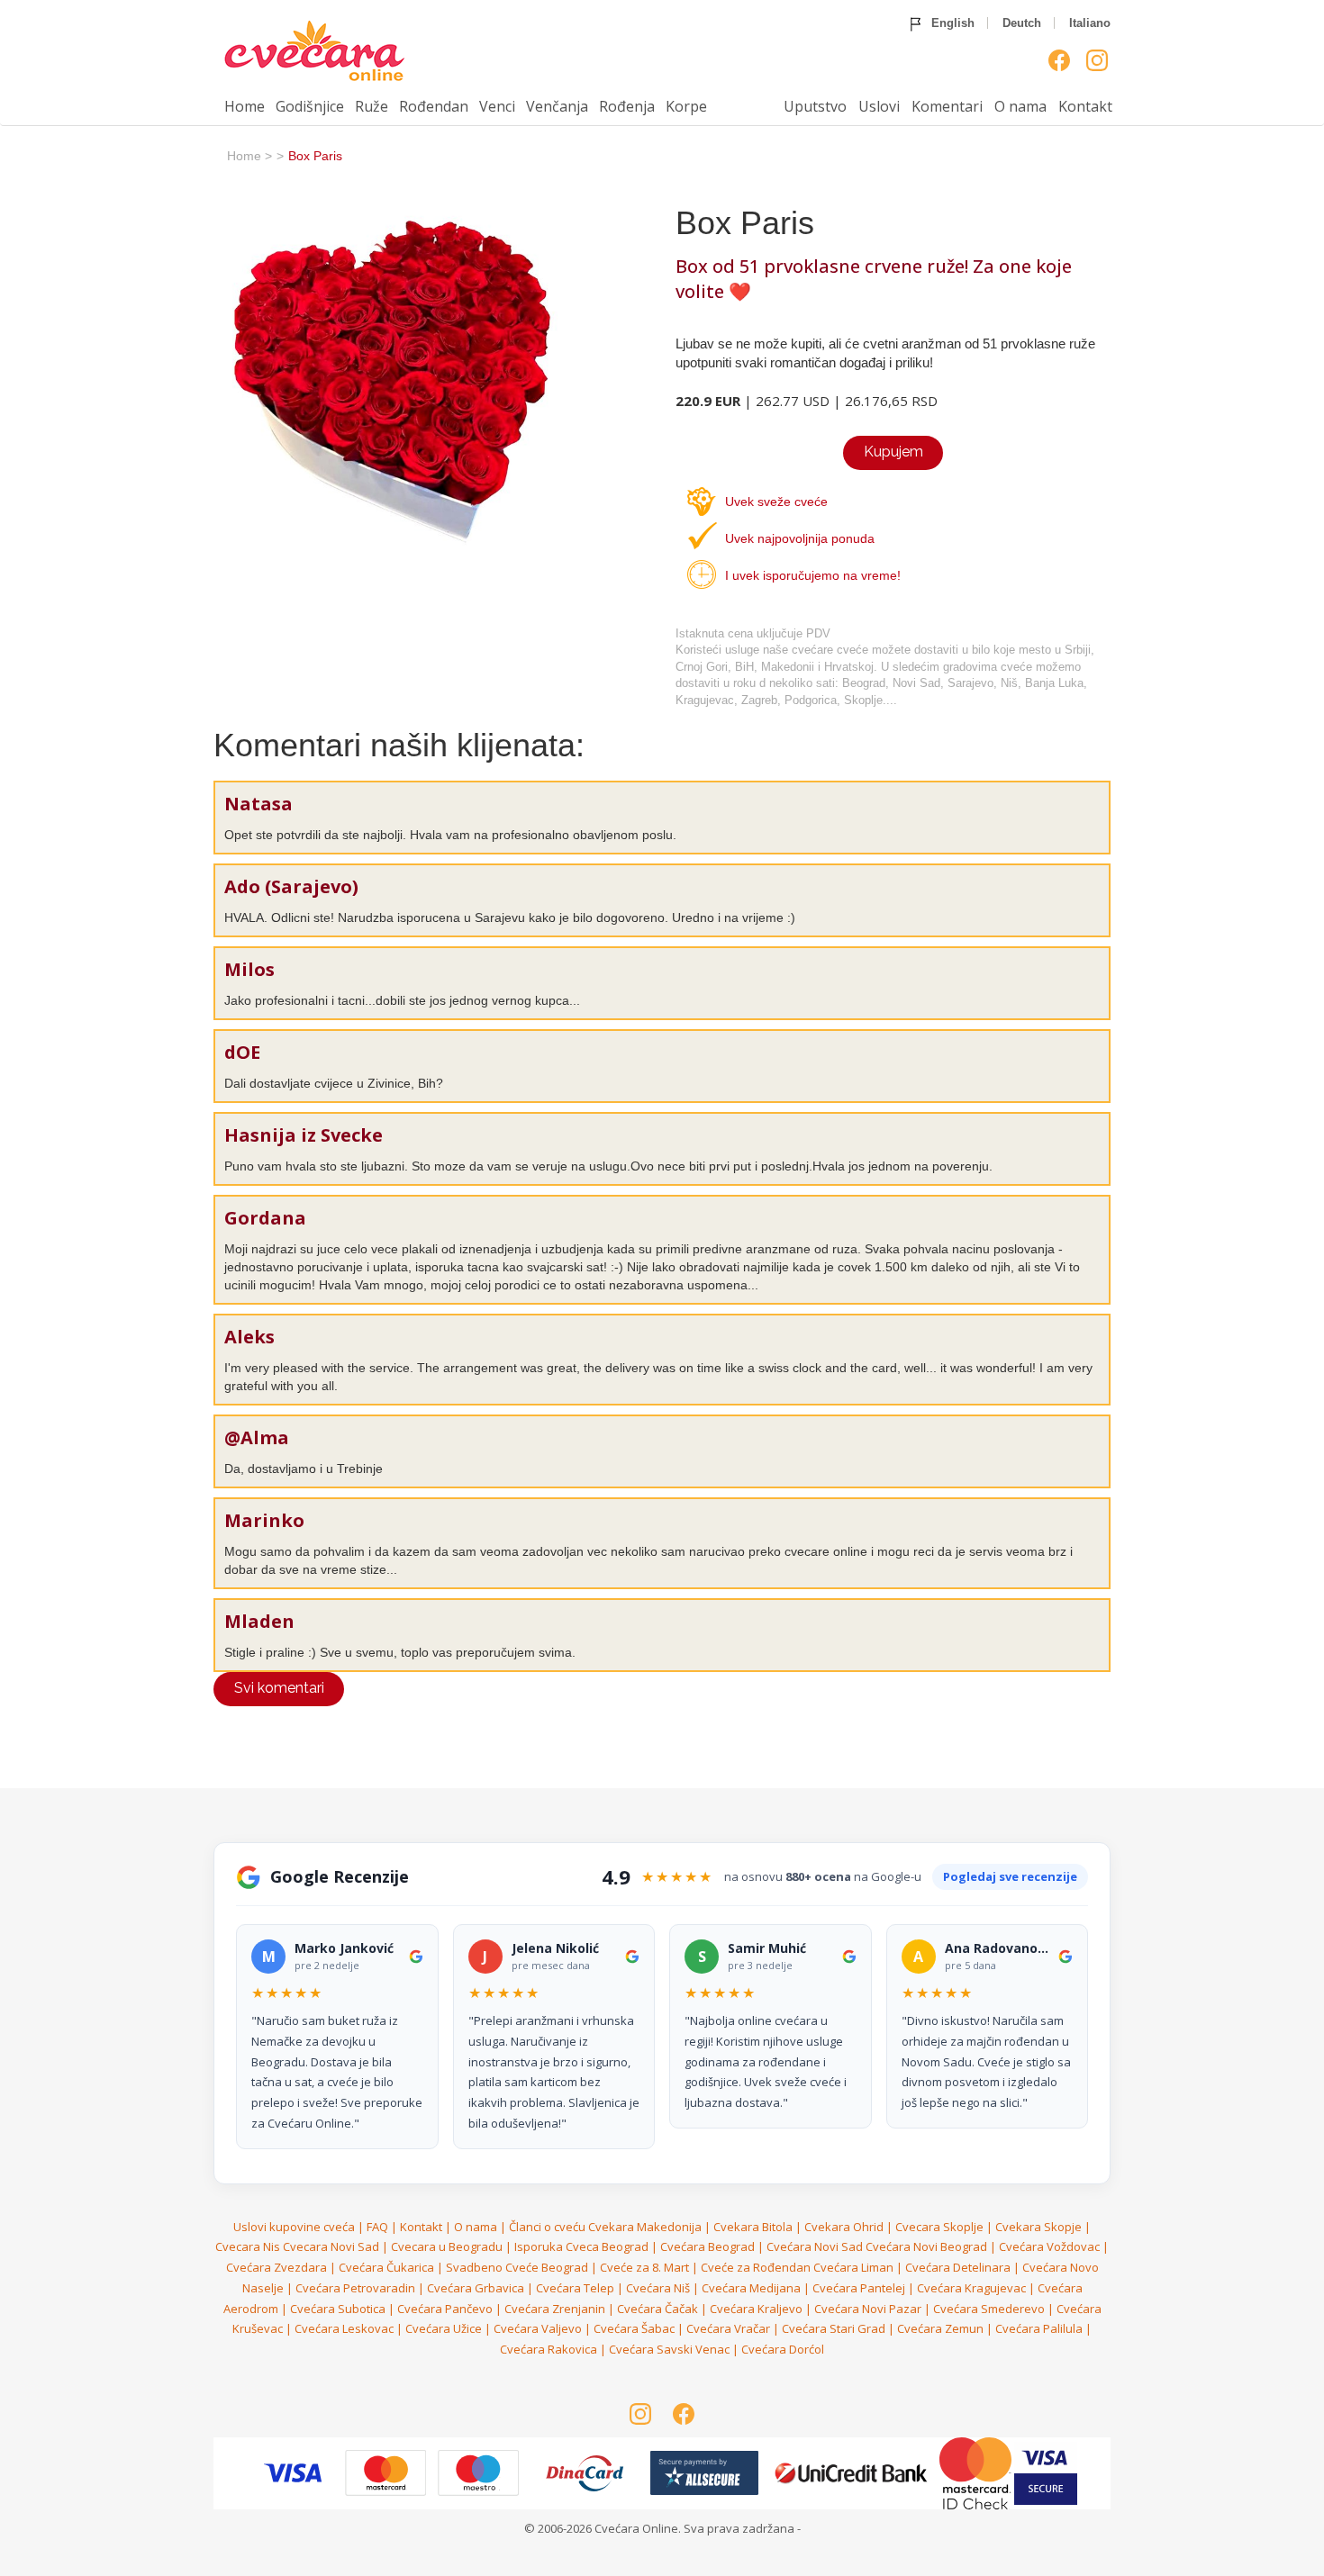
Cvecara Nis (248, 2246)
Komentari (947, 106)
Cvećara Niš (658, 2288)
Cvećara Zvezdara (277, 2267)
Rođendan (434, 106)
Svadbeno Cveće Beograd (517, 2267)
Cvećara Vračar (728, 2328)
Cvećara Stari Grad (834, 2328)
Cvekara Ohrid (844, 2227)
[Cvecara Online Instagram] (1097, 60)
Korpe (686, 106)
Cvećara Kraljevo (756, 2309)
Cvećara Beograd (707, 2246)
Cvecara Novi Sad (331, 2246)
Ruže (372, 106)
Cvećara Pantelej (859, 2288)
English (951, 23)
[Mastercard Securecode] (977, 2472)
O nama (1020, 106)
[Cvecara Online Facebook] (1059, 60)
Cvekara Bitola (753, 2227)
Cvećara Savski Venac (669, 2349)
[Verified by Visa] (387, 2472)
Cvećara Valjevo (538, 2328)
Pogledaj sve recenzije (1010, 1876)
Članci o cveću (547, 2227)
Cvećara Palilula (1039, 2328)
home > (249, 156)
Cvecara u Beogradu (447, 2246)
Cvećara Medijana (751, 2288)
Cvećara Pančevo (445, 2309)
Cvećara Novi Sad (815, 2246)
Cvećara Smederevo (989, 2309)
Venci (497, 106)
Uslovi (879, 106)
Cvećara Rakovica (549, 2349)
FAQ (377, 2227)
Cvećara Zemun (940, 2328)
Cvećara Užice (444, 2328)
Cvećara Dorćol (783, 2349)
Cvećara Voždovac (1049, 2246)
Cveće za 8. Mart (644, 2267)
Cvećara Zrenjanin (555, 2309)
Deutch (1022, 23)
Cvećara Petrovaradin (355, 2288)
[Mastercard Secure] (294, 2472)
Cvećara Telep (575, 2288)
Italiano (1090, 23)
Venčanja (557, 106)
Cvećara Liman (853, 2267)
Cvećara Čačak (657, 2309)
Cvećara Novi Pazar (868, 2309)
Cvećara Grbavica (476, 2288)
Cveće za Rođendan (756, 2267)
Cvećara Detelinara (958, 2267)
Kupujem (893, 452)
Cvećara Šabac (634, 2328)
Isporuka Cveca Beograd (581, 2246)
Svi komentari (279, 1688)
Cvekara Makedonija (645, 2227)
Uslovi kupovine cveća (294, 2227)
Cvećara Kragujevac (971, 2288)
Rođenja (627, 106)
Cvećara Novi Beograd (926, 2246)
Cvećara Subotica (338, 2309)
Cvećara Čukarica (386, 2267)
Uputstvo (815, 106)
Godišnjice (310, 106)
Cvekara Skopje (1038, 2227)
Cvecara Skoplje (939, 2227)
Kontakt (1085, 106)
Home (245, 106)
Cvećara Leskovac (344, 2328)
